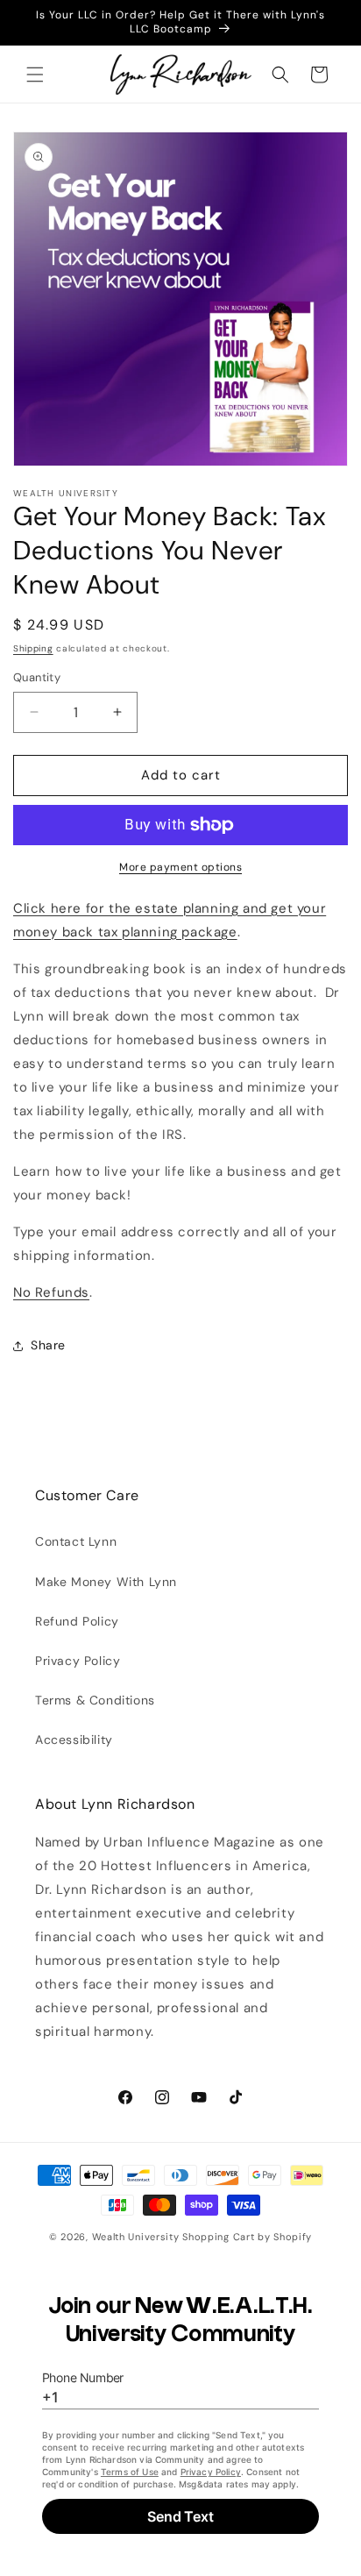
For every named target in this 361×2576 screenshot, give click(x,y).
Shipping (33, 648)
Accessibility (74, 1740)
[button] (35, 75)
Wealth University (136, 2237)
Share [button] (48, 1345)
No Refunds (51, 1292)
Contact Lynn (76, 1541)
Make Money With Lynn (106, 1582)
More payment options (180, 867)
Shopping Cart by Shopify (247, 2237)
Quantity (37, 677)
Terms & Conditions (95, 1700)
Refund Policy (77, 1621)
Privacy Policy (78, 1661)
